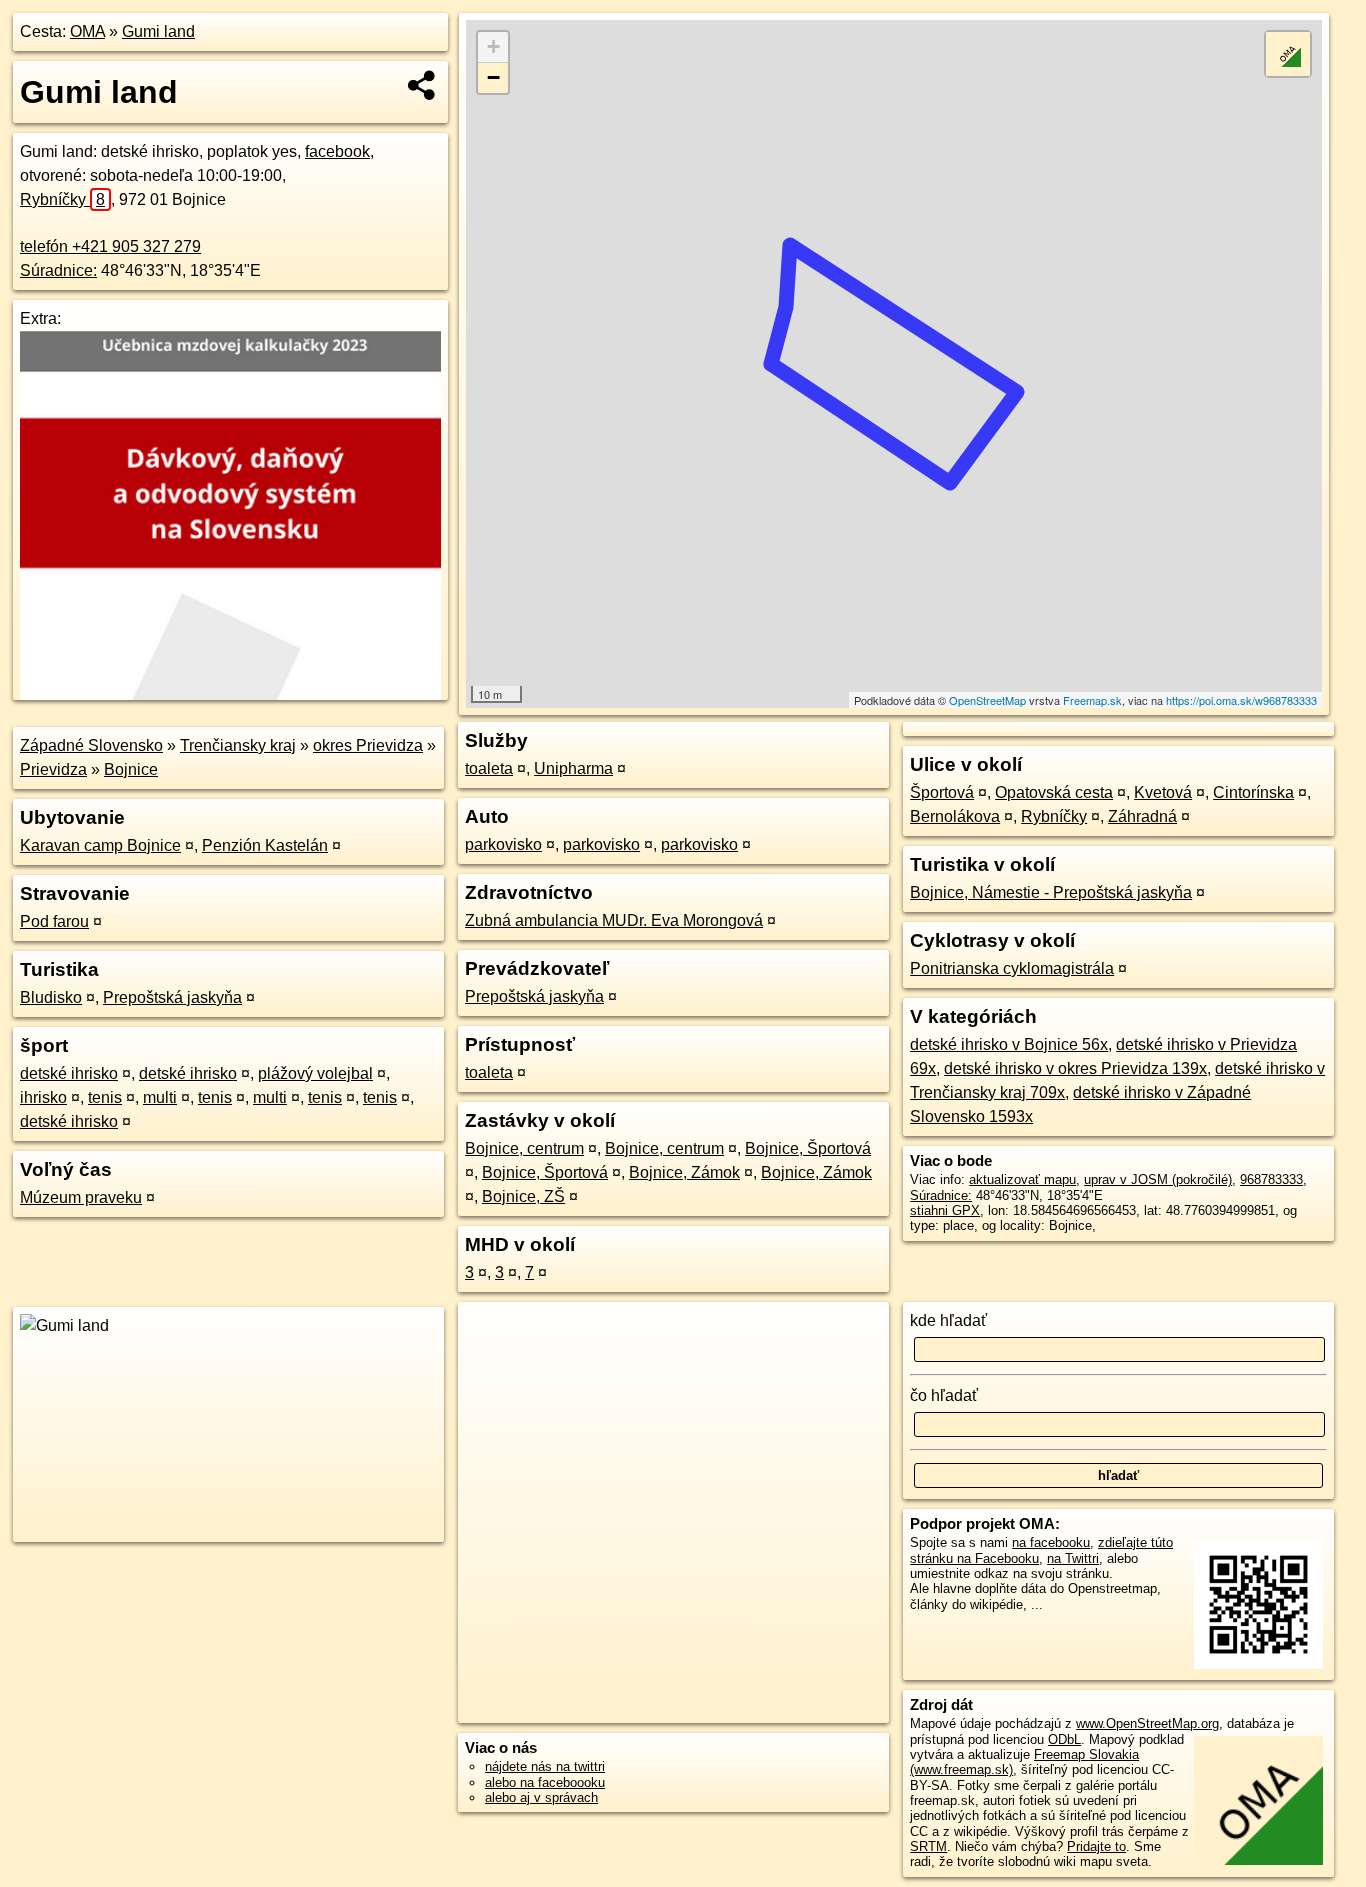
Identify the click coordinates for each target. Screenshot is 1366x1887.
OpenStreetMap (987, 700)
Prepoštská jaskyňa (172, 997)
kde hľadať (948, 1320)
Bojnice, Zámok (684, 1172)
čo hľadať (944, 1395)
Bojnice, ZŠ (523, 1196)
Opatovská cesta (1054, 792)
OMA (87, 31)
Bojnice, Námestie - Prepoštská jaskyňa (1051, 892)
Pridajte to (1096, 1846)
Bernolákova (955, 816)
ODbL (1064, 1739)
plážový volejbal (315, 1073)
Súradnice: (58, 270)
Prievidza (53, 769)
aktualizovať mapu (1022, 1179)
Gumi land (158, 31)
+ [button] (493, 46)
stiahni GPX (945, 1210)
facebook (337, 151)
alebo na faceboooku (545, 1782)
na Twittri (1073, 1558)
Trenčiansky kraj (238, 745)
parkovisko (503, 844)
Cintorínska (1253, 792)
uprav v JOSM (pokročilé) (1158, 1179)
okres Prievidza (368, 745)
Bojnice (131, 769)
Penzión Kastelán (265, 845)
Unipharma (573, 768)
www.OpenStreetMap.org (1147, 1723)
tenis (105, 1097)
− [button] (493, 77)
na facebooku (1051, 1542)
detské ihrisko (69, 1073)
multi (160, 1097)
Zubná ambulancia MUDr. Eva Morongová (614, 920)
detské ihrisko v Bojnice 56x (1009, 1044)
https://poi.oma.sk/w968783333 (1241, 700)
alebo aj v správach (541, 1797)
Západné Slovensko (91, 745)
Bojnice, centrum (524, 1148)
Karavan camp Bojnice (100, 845)
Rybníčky (62, 199)
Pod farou (54, 921)
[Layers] (1288, 54)
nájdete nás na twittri (545, 1766)
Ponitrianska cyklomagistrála (1012, 968)
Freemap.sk (1092, 700)
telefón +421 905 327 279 (110, 246)
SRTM (928, 1846)
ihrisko (43, 1097)
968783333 (1271, 1179)
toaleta (489, 768)
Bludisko (51, 997)
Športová (942, 792)
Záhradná (1142, 816)
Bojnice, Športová (808, 1148)
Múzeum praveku (81, 1197)
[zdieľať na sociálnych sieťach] (422, 85)
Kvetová (1163, 792)
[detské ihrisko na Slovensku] (231, 232)
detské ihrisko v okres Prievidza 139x (1075, 1068)
